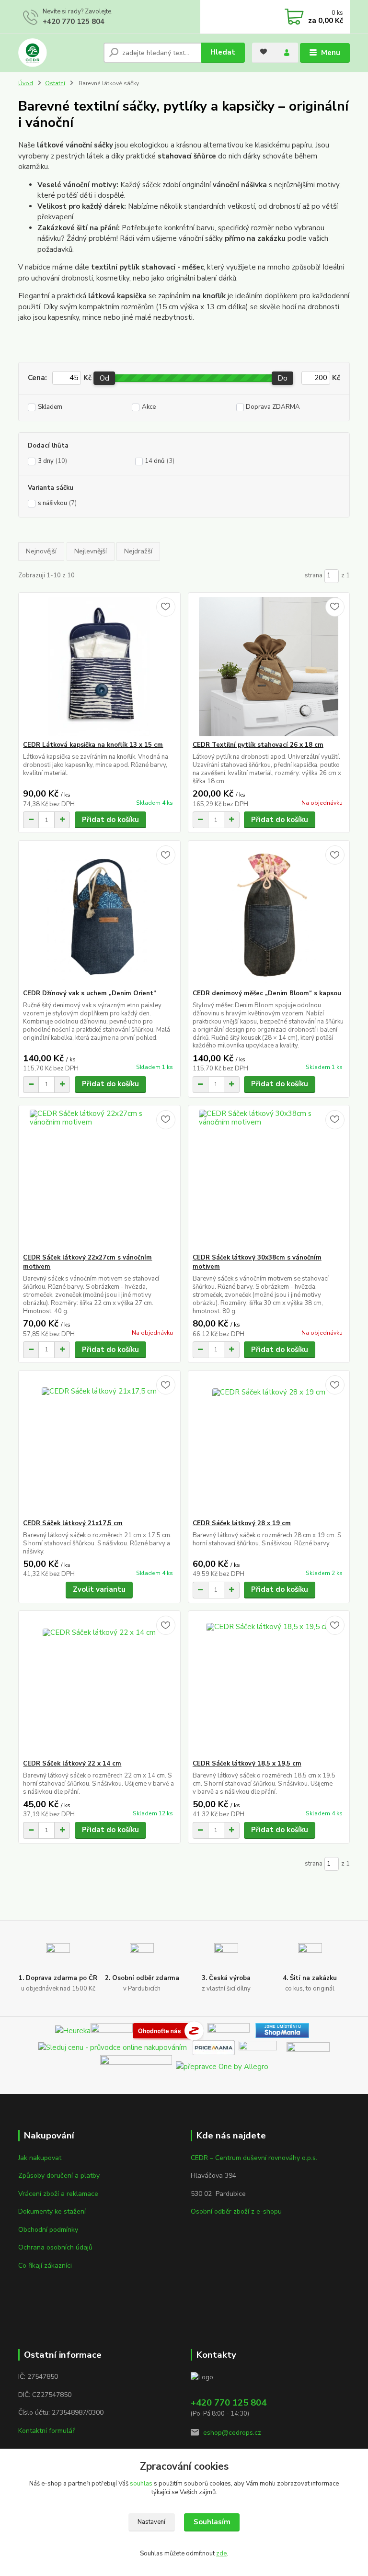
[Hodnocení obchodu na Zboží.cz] (168, 2030)
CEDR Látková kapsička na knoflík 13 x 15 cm (93, 745)
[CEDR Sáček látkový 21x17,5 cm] (99, 1445)
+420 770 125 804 (74, 22)
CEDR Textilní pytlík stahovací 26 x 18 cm (258, 745)
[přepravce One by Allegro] (222, 2066)
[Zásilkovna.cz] (308, 2047)
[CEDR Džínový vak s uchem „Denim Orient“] (99, 915)
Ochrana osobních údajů (55, 2247)
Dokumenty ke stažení (52, 2211)
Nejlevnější (91, 551)
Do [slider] (283, 378)
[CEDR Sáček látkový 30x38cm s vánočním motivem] (269, 1179)
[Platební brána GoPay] (263, 2047)
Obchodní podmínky (48, 2230)
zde (221, 2554)
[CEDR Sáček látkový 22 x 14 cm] (99, 1685)
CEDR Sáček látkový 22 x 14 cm (72, 1764)
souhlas (141, 2484)
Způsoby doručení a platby (59, 2176)
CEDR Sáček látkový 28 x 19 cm (242, 1523)
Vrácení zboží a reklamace (58, 2194)
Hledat (223, 52)
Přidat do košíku (110, 820)
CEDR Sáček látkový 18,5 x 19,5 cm (247, 1764)
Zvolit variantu (99, 1589)
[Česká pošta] (136, 2066)
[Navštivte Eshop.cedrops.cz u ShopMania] (282, 2030)
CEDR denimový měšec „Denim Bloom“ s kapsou (267, 993)
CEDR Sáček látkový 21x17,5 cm (73, 1523)
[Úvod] (57, 53)
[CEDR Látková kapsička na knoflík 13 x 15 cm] (99, 667)
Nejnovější (41, 551)
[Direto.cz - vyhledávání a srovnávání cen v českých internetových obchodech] (206, 2030)
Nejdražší (138, 551)
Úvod (26, 83)
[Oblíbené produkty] (264, 52)
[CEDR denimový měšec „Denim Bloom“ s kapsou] (269, 915)
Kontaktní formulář (46, 2431)
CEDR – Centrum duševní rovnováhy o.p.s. (254, 2158)
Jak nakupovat (40, 2158)
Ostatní (55, 83)
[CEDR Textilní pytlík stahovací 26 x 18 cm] (269, 667)
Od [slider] (104, 378)
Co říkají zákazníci (45, 2266)
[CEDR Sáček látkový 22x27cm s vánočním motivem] (99, 1179)
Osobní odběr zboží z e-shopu (236, 2211)
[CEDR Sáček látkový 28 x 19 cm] (269, 1445)
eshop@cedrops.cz (232, 2433)
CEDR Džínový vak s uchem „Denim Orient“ (90, 993)
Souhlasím (212, 2522)
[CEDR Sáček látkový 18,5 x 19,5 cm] (269, 1685)
